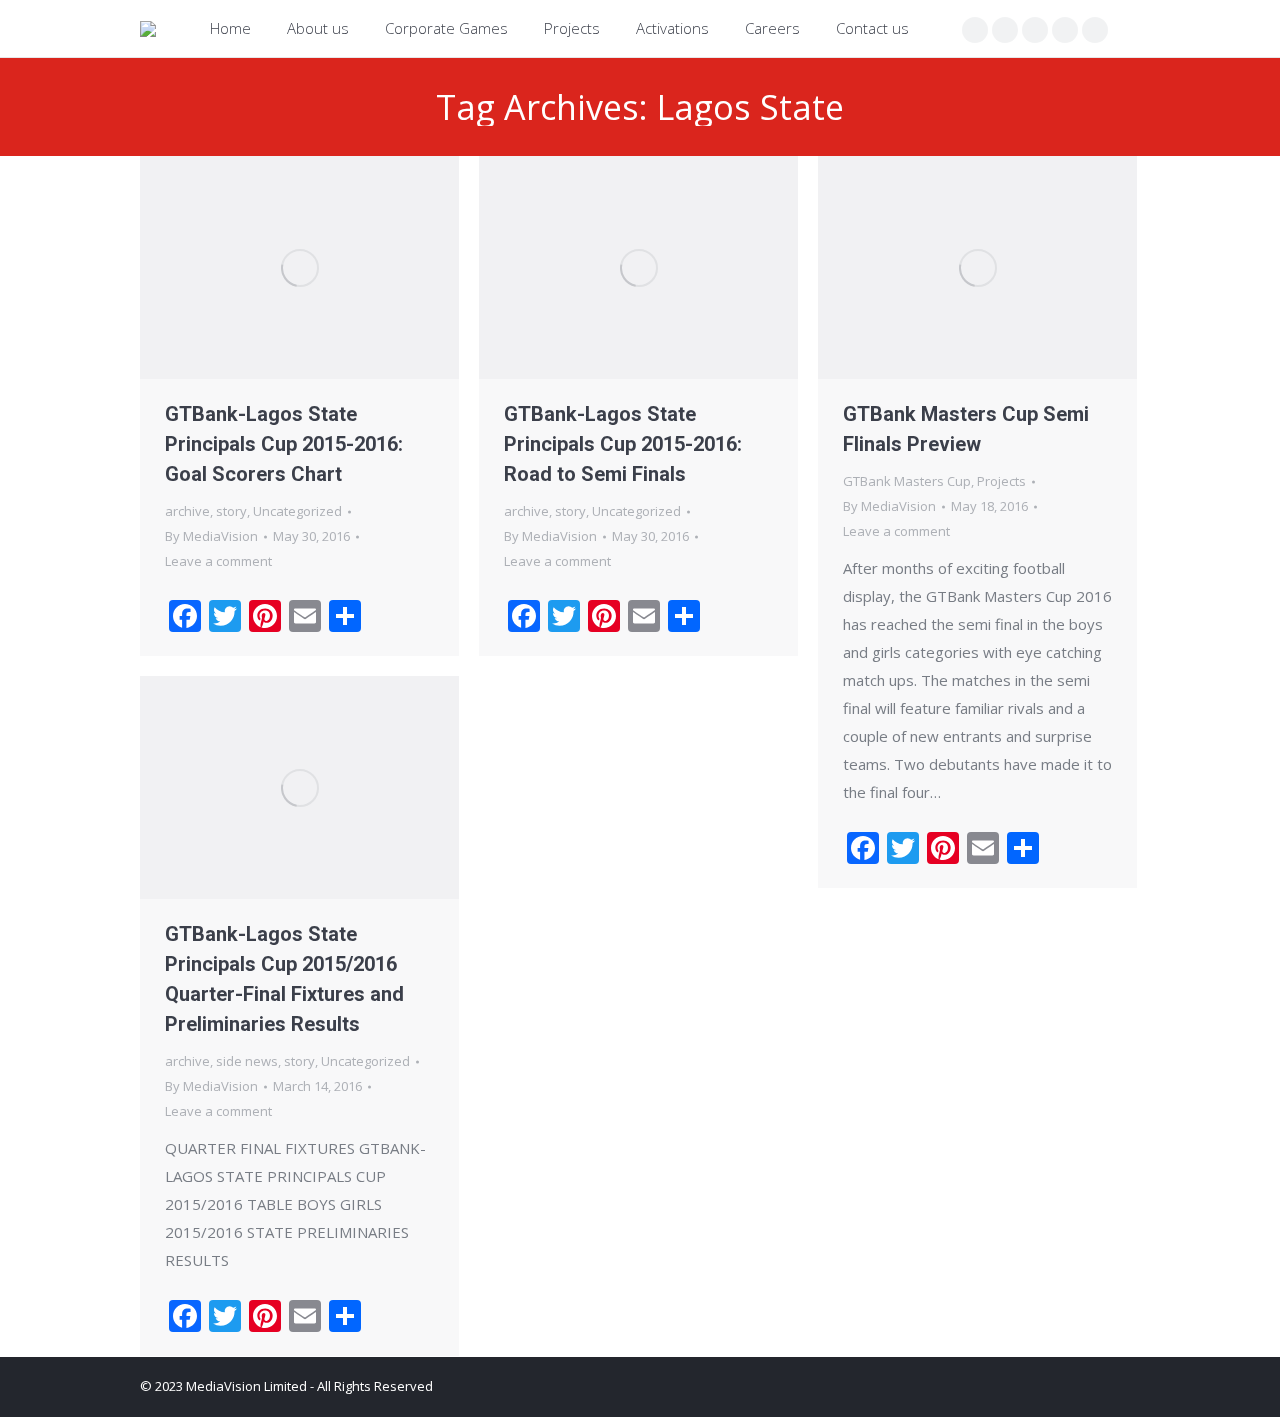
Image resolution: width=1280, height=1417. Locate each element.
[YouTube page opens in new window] (1095, 30)
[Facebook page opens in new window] (975, 30)
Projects (1001, 481)
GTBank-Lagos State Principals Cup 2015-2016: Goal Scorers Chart (284, 444)
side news (247, 1061)
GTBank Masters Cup (907, 481)
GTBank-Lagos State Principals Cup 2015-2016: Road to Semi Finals (623, 444)
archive (187, 511)
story (231, 511)
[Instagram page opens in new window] (1035, 30)
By (211, 536)
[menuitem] (230, 28)
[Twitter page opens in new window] (1005, 30)
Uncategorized (297, 511)
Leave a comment (218, 561)
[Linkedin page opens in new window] (1065, 30)
